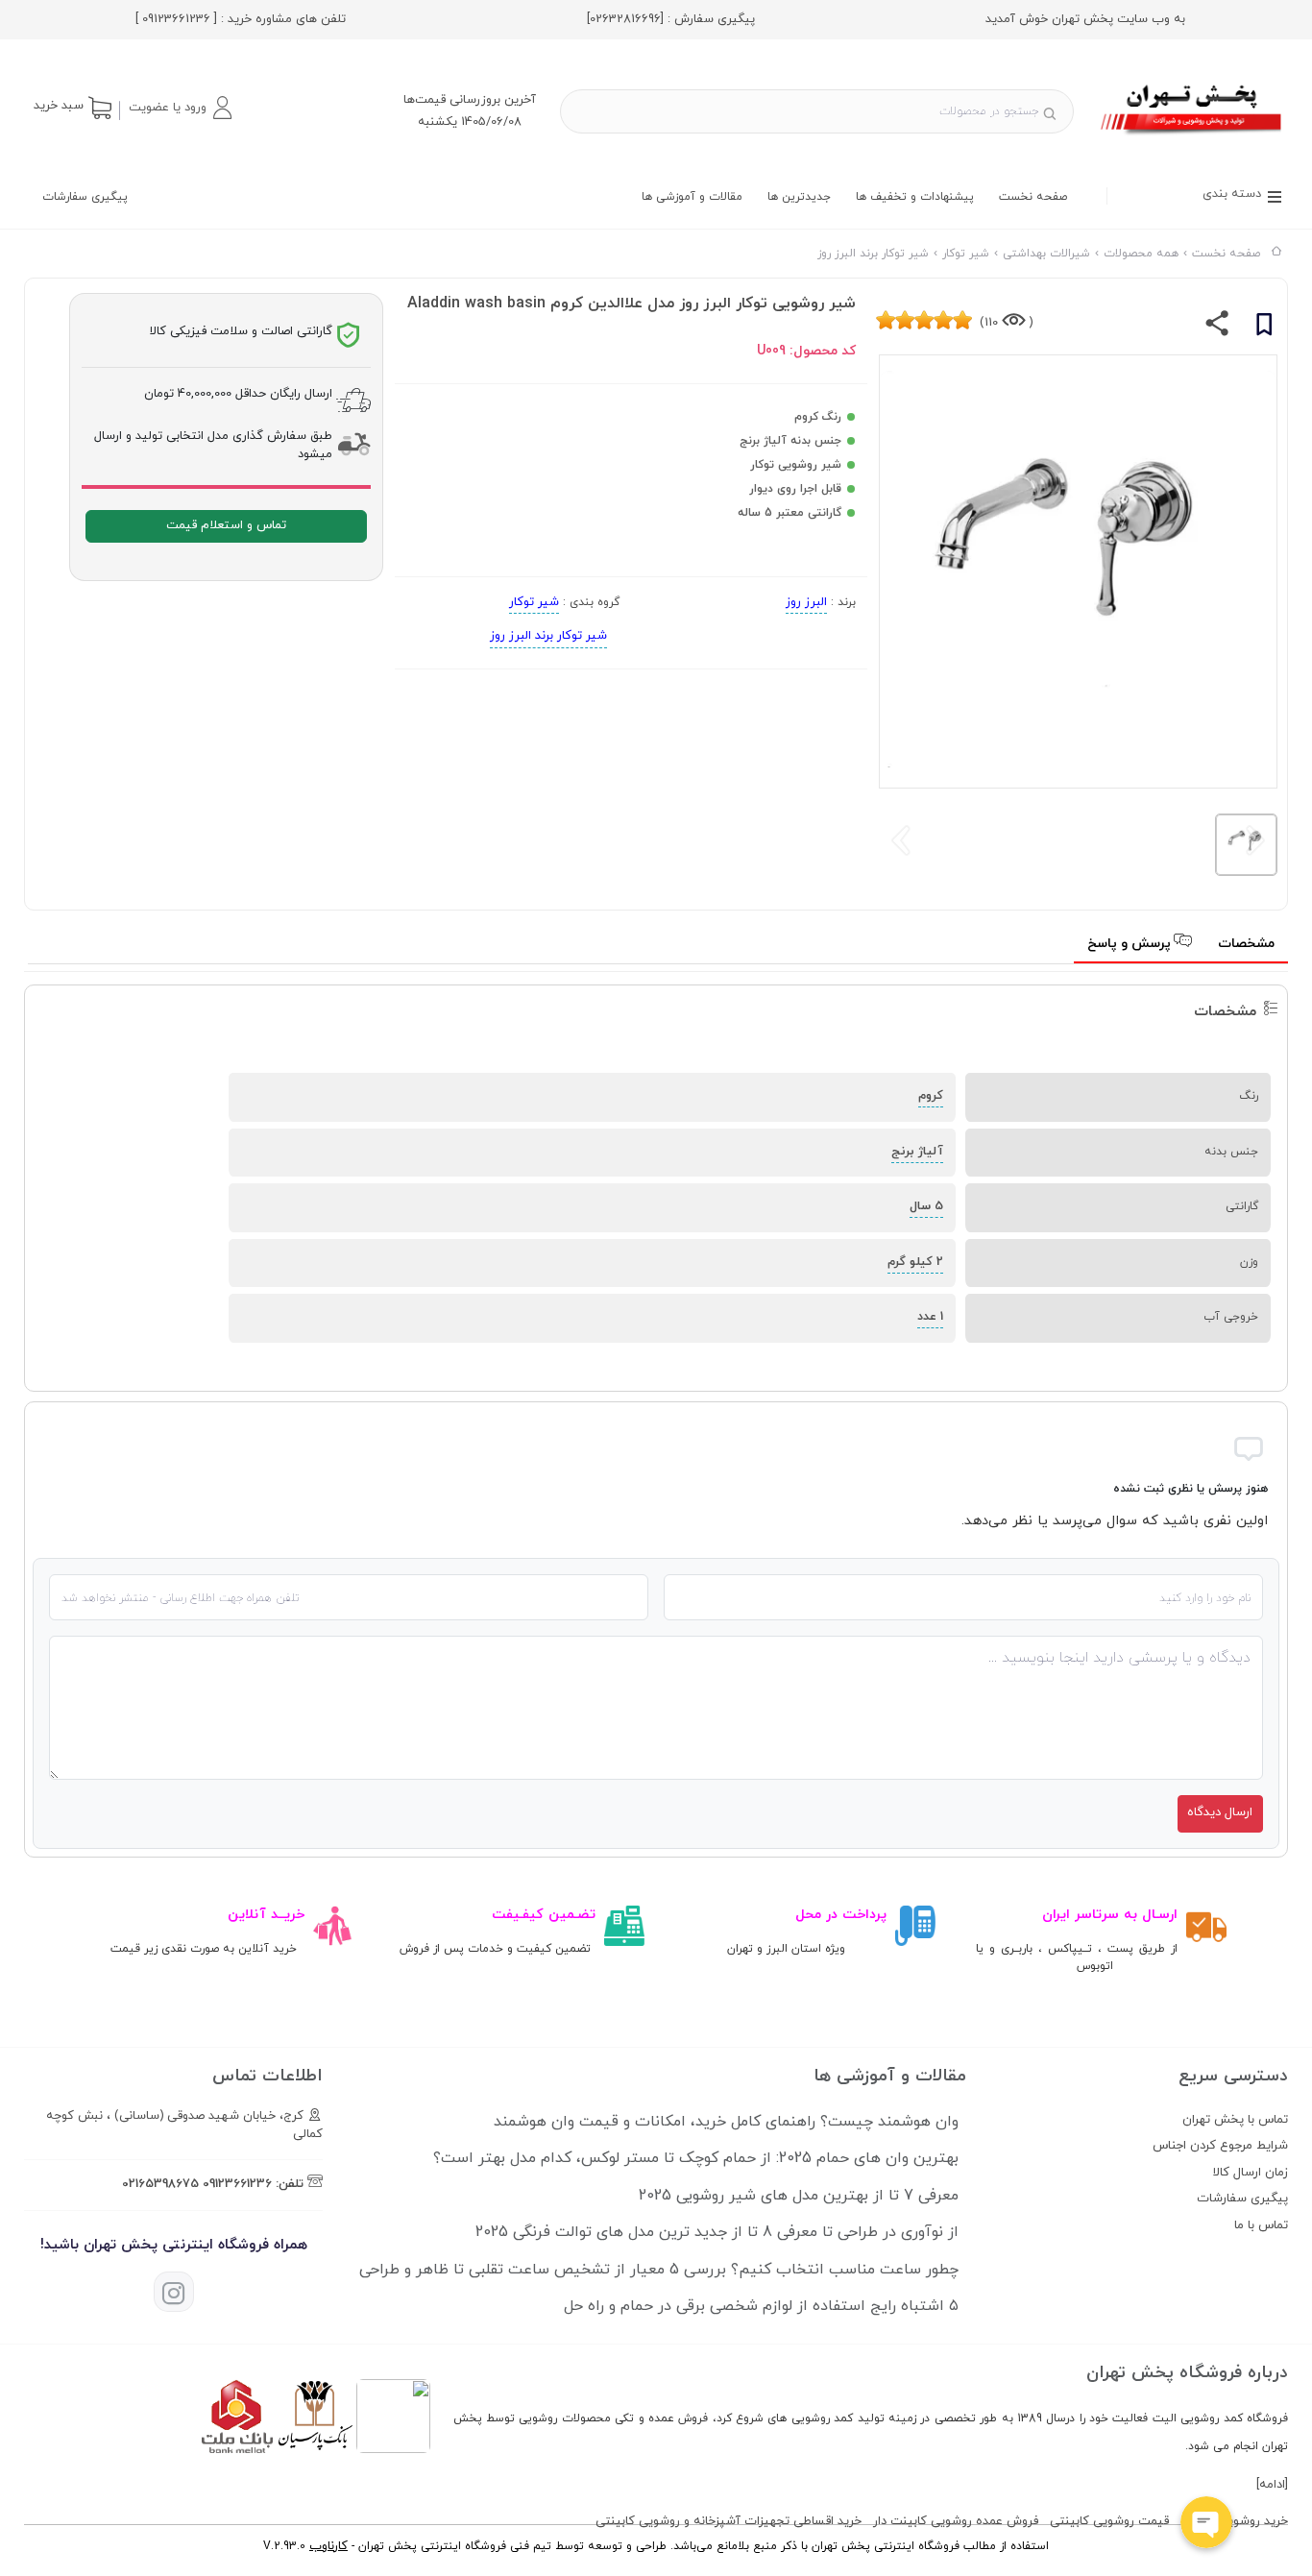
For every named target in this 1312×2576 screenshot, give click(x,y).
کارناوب (328, 2546)
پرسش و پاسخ (1131, 944)
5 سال (926, 1206)
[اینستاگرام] (174, 2292)
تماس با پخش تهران (1235, 2120)
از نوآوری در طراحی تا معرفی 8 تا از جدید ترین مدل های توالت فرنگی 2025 (717, 2232)
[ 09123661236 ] (176, 19)
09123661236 (237, 2184)
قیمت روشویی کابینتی (1109, 2521)
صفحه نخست (1033, 197)
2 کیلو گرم (915, 1262)
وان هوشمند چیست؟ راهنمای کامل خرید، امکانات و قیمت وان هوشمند (726, 2122)
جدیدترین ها (799, 197)
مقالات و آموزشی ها (692, 197)
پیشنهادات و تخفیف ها (915, 197)
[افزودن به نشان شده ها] (1264, 328)
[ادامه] (1272, 2485)
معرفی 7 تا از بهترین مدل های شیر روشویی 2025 (799, 2196)
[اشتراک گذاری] (1217, 328)
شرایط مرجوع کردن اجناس (1220, 2146)
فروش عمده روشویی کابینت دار (956, 2521)
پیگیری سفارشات (85, 197)
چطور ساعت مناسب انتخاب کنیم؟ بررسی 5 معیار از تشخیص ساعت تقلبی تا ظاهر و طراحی (659, 2270)
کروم (931, 1096)
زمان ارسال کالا (1251, 2173)
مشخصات (1246, 944)
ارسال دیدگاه (1220, 1812)
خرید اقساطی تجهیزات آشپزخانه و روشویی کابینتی (729, 2521)
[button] (180, 108)
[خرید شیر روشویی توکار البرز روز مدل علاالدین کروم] (1192, 137)
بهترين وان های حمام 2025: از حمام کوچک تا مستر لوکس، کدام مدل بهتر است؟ (696, 2158)
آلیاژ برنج (917, 1152)
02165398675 (160, 2184)
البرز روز (806, 602)
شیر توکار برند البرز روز (548, 636)
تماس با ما (1261, 2225)
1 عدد (930, 1317)
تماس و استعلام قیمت (226, 525)
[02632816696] (625, 19)
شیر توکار (534, 602)
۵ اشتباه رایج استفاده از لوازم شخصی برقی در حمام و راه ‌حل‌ (761, 2306)
